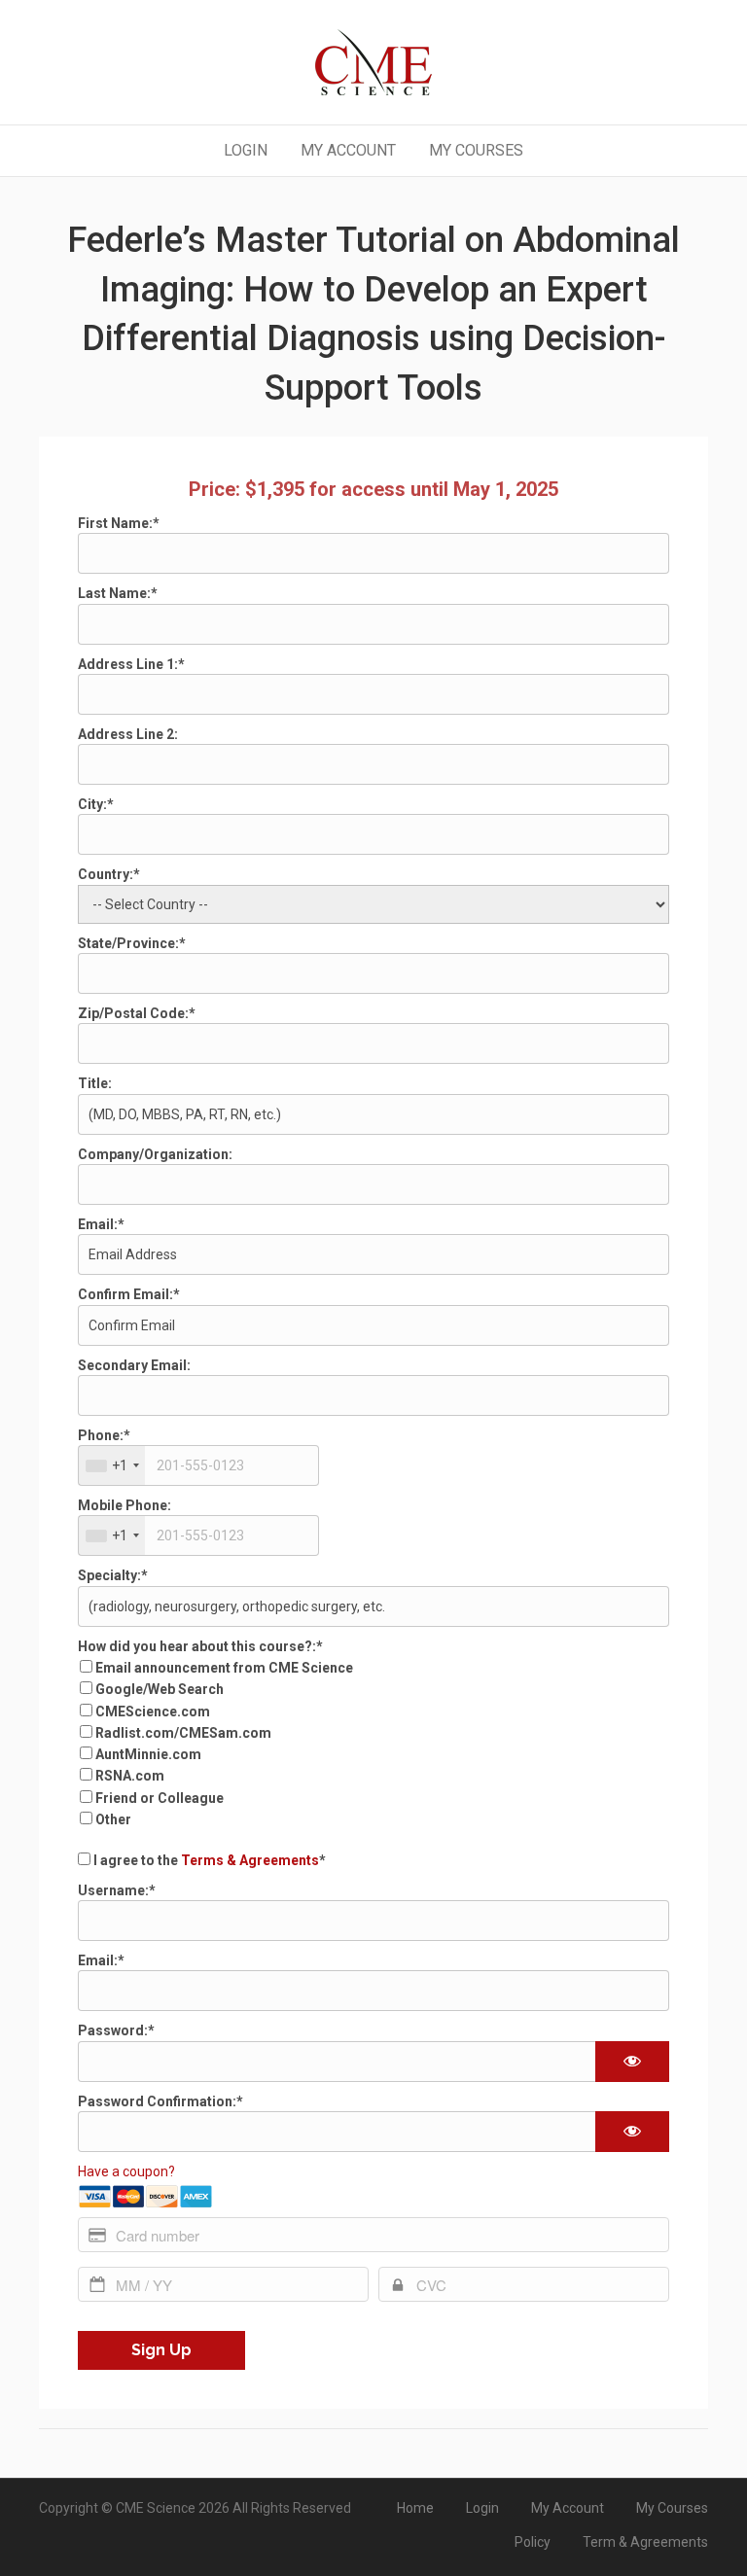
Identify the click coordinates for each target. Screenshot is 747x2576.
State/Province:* (132, 943)
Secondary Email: (134, 1365)
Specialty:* (113, 1575)
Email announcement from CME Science (224, 1668)
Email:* (101, 1224)
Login (246, 150)
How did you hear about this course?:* (200, 1646)
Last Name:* (118, 593)
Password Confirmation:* (160, 2101)
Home (415, 2508)
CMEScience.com (153, 1711)
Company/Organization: (155, 1154)
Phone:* (104, 1435)
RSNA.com (130, 1776)
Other (113, 1819)
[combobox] (112, 1465)
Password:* (116, 2030)
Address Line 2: (128, 734)
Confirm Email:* (129, 1294)
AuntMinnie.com (148, 1754)
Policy (533, 2542)
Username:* (117, 1890)
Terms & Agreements (250, 1860)
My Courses (476, 150)
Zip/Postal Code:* (137, 1013)
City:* (96, 804)
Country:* (109, 874)
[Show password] (632, 2062)
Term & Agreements (645, 2542)
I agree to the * (208, 1860)
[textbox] (198, 1465)
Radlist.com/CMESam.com (183, 1733)
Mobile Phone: (124, 1505)
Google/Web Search (160, 1689)
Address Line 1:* (131, 664)
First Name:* (119, 523)
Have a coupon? (126, 2171)
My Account (348, 150)
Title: (95, 1083)
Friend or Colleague (160, 1798)
